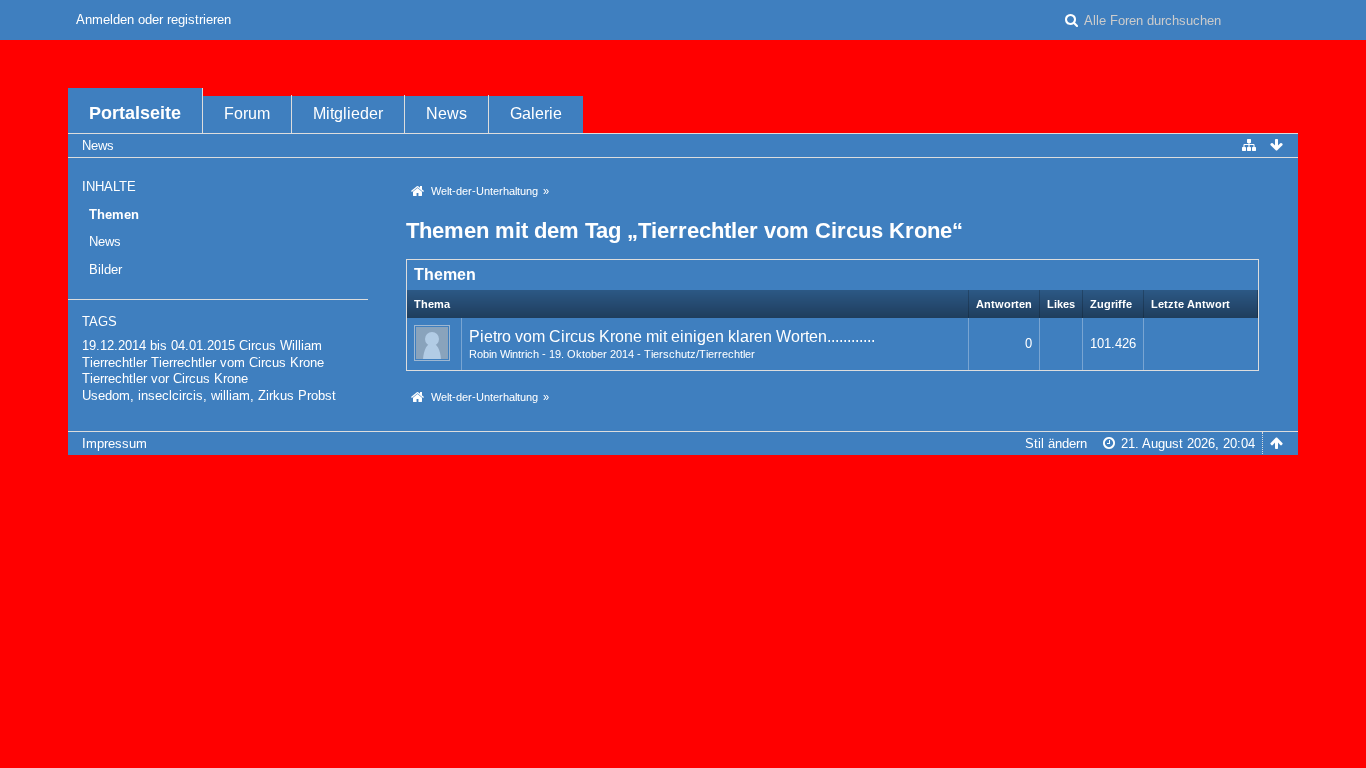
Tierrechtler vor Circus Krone (165, 378)
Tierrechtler (114, 362)
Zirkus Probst (297, 395)
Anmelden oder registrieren (153, 19)
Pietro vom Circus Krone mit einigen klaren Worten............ (672, 336)
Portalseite (135, 113)
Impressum (114, 443)
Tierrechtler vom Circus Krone (237, 362)
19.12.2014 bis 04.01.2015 (158, 345)
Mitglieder (348, 113)
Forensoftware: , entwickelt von (683, 476)
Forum (247, 113)
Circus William (280, 345)
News (446, 113)
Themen (114, 214)
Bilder (105, 269)
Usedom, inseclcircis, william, (168, 395)
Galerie (536, 113)
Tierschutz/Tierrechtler (699, 354)
